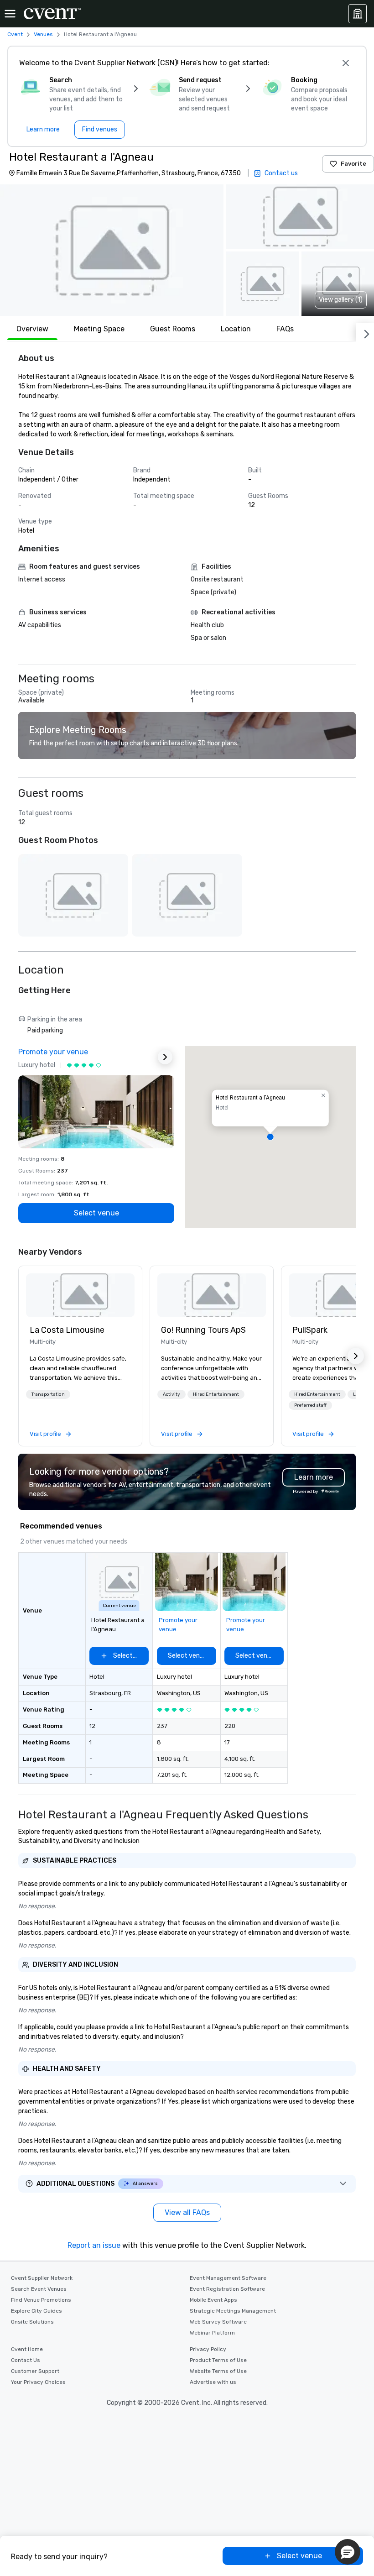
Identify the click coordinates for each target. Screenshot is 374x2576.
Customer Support (35, 2371)
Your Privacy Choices (38, 2382)
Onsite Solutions (32, 2322)
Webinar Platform (212, 2333)
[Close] (346, 63)
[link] (80, 1295)
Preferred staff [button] (310, 1405)
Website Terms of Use (218, 2371)
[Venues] (358, 14)
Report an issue (94, 2245)
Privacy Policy (208, 2349)
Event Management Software (228, 2278)
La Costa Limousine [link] (67, 1330)
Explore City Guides (36, 2311)
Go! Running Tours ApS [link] (203, 1330)
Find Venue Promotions (41, 2300)
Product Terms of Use (218, 2360)
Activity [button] (171, 1394)
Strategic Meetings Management (233, 2311)
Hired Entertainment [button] (216, 1394)
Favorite (353, 164)
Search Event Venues (39, 2289)
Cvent (15, 34)
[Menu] (10, 14)
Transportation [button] (48, 1394)
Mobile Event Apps (213, 2300)
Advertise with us (213, 2382)
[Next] (365, 332)
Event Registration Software (227, 2289)
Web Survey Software (218, 2322)
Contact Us (26, 2360)
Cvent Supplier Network (42, 2278)
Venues (43, 34)
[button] (112, 250)
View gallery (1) (341, 300)
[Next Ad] (165, 1057)
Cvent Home (27, 2349)
